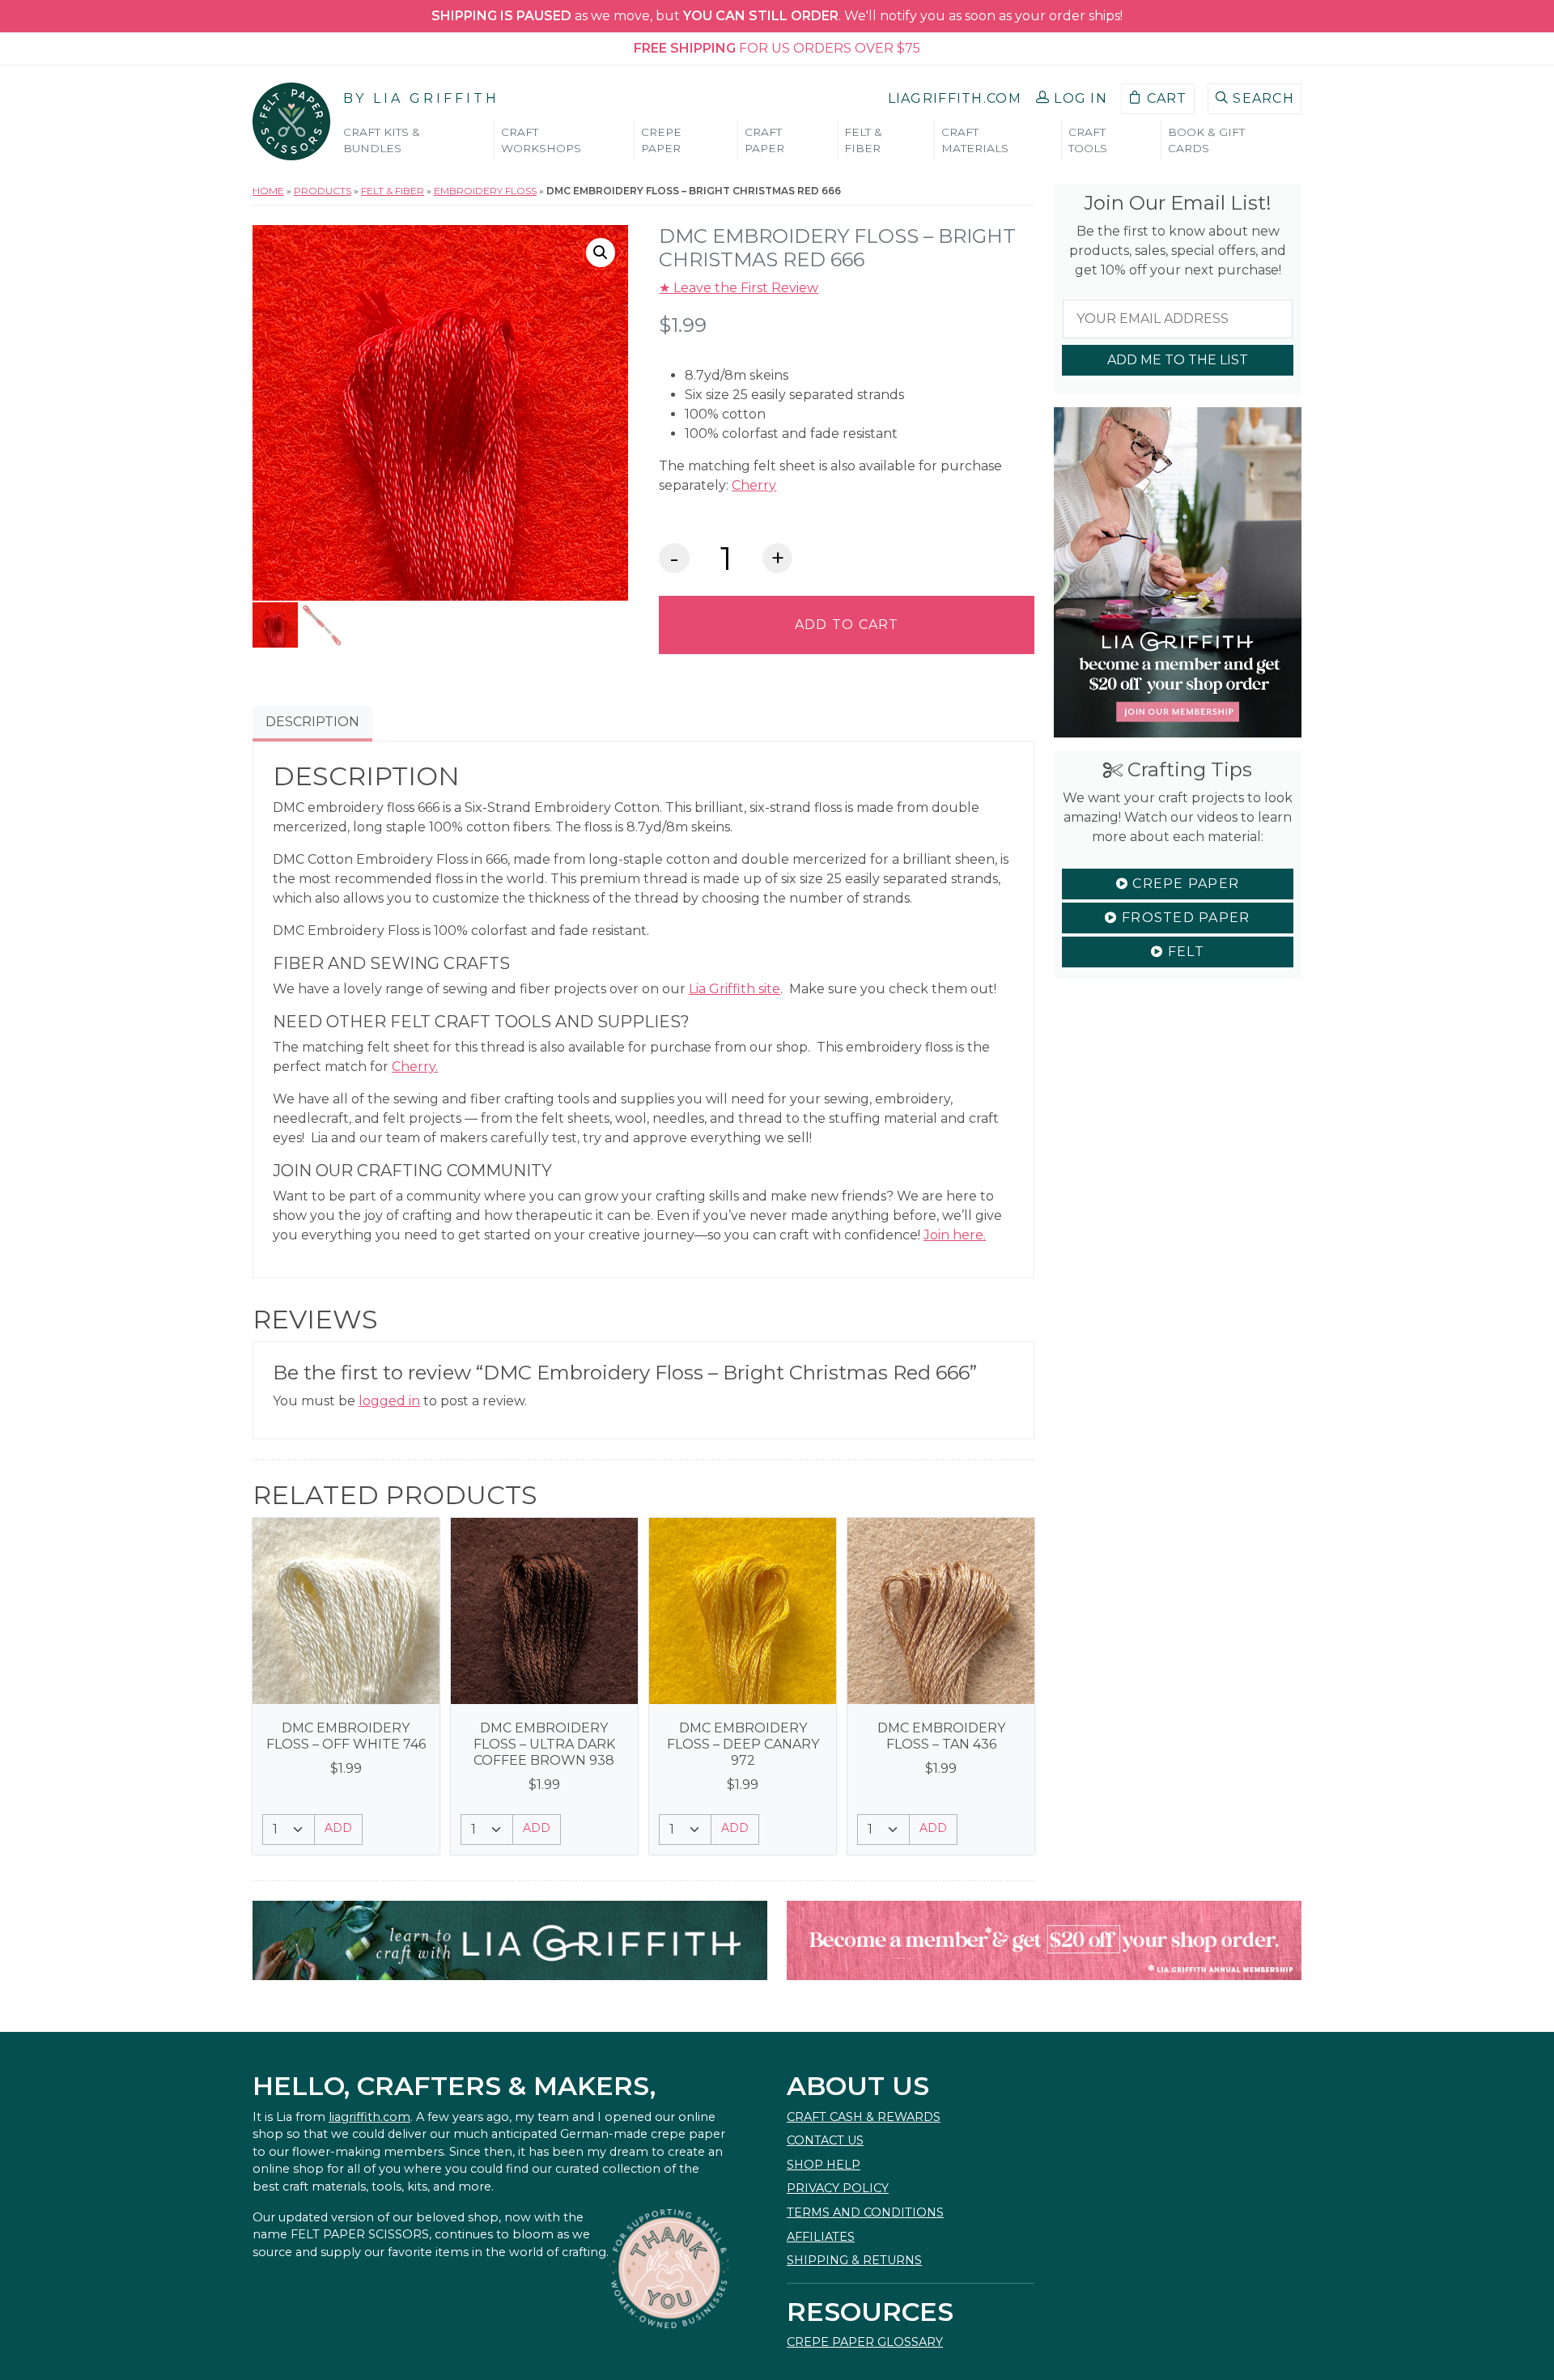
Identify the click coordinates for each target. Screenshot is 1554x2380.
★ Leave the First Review (739, 288)
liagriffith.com (369, 2117)
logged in (389, 1401)
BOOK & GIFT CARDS (1206, 140)
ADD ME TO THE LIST (1178, 360)
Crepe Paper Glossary (865, 2342)
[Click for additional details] (346, 1611)
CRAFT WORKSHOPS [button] (541, 140)
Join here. (955, 1235)
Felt (1183, 952)
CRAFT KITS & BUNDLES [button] (382, 140)
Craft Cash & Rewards (864, 2117)
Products (323, 191)
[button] (1072, 99)
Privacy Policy (838, 2188)
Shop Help (824, 2165)
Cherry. (415, 1067)
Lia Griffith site (735, 989)
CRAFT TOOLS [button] (1088, 140)
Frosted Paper (1184, 918)
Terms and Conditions (865, 2212)
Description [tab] (312, 722)
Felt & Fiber (393, 191)
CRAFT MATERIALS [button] (975, 140)
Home (268, 191)
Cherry (754, 485)
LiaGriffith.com (955, 98)
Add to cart (847, 625)
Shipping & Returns (854, 2260)
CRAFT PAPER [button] (764, 140)
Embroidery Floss (485, 191)
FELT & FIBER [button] (863, 140)
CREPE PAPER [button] (661, 140)
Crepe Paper (1184, 884)
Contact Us (825, 2140)
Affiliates (821, 2237)
